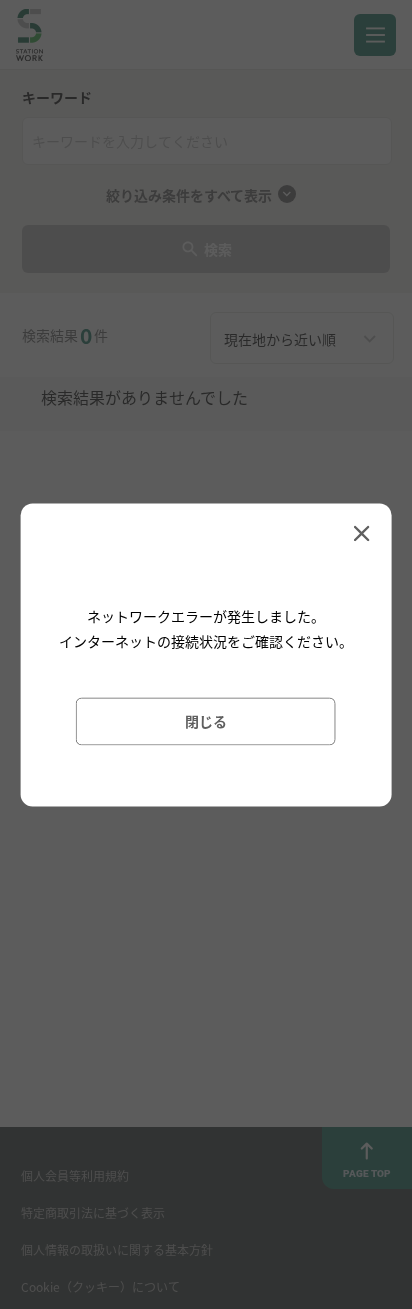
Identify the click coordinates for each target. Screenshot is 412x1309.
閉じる (206, 720)
